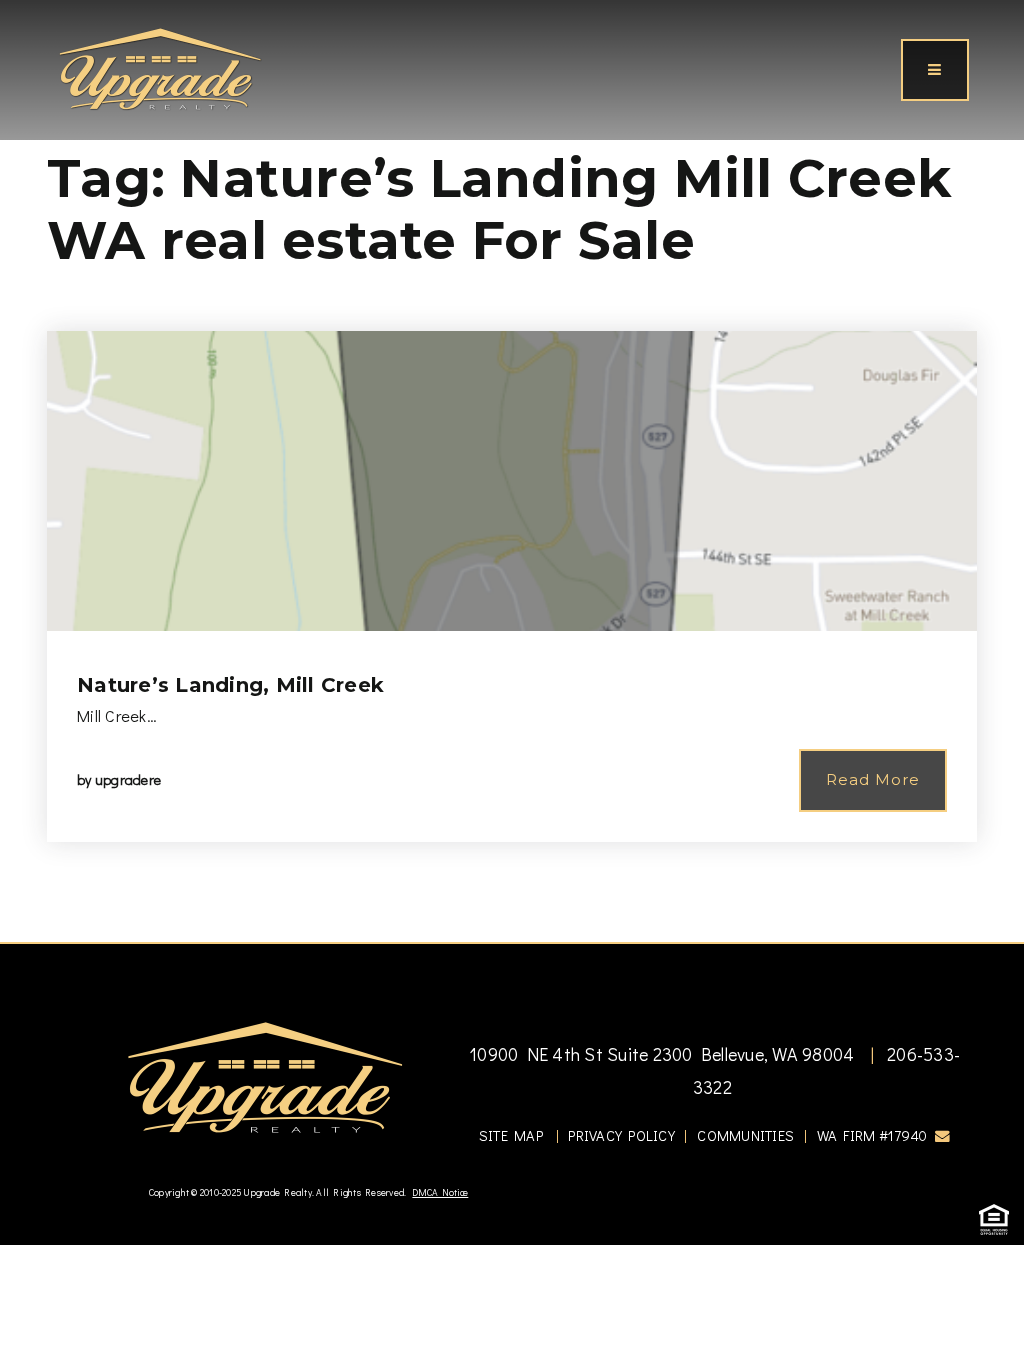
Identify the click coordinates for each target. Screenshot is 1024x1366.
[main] (512, 471)
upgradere (128, 779)
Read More (873, 779)
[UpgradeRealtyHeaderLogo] (265, 1076)
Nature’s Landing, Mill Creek (230, 685)
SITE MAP (511, 1135)
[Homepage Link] (160, 67)
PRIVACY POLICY (621, 1135)
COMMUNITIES (745, 1135)
